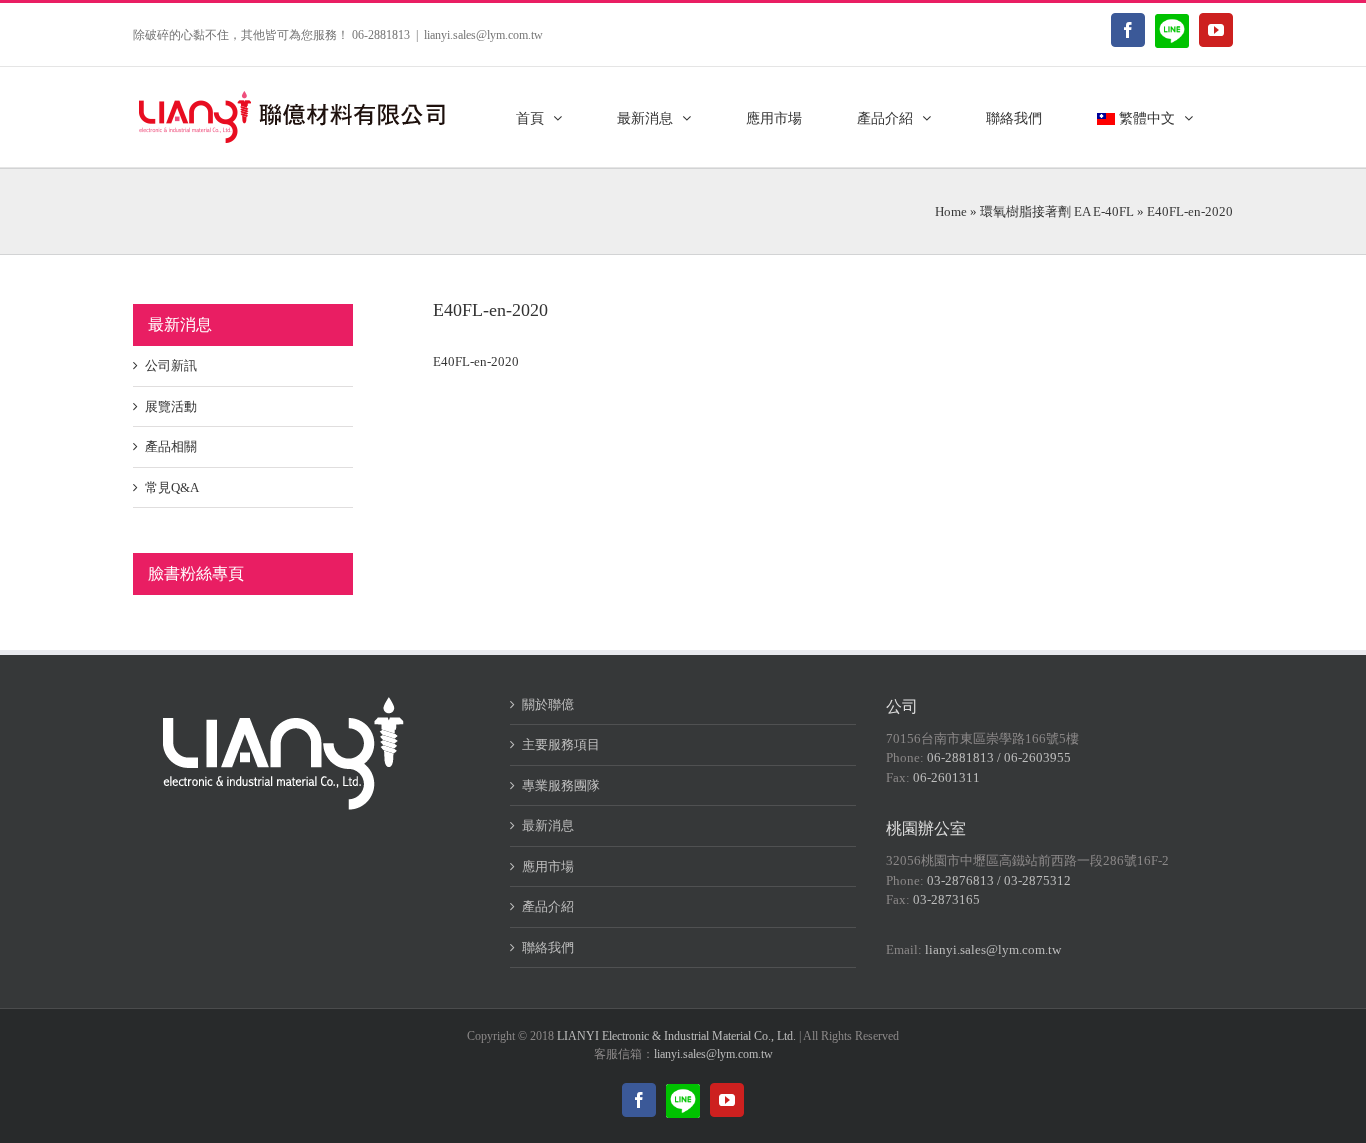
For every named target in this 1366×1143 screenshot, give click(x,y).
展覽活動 (171, 406)
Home (951, 211)
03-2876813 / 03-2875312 (999, 880)
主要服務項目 (561, 744)
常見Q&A (172, 487)
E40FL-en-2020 (476, 361)
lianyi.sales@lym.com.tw (483, 35)
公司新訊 (171, 365)
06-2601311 (946, 777)
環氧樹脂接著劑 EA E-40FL (1057, 211)
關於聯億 (548, 704)
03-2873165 (946, 899)
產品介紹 (548, 906)
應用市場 (548, 866)
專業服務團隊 (561, 785)
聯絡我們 (548, 947)
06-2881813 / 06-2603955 (999, 757)
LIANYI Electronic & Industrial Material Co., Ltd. (676, 1036)
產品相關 (171, 446)
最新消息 (548, 825)
